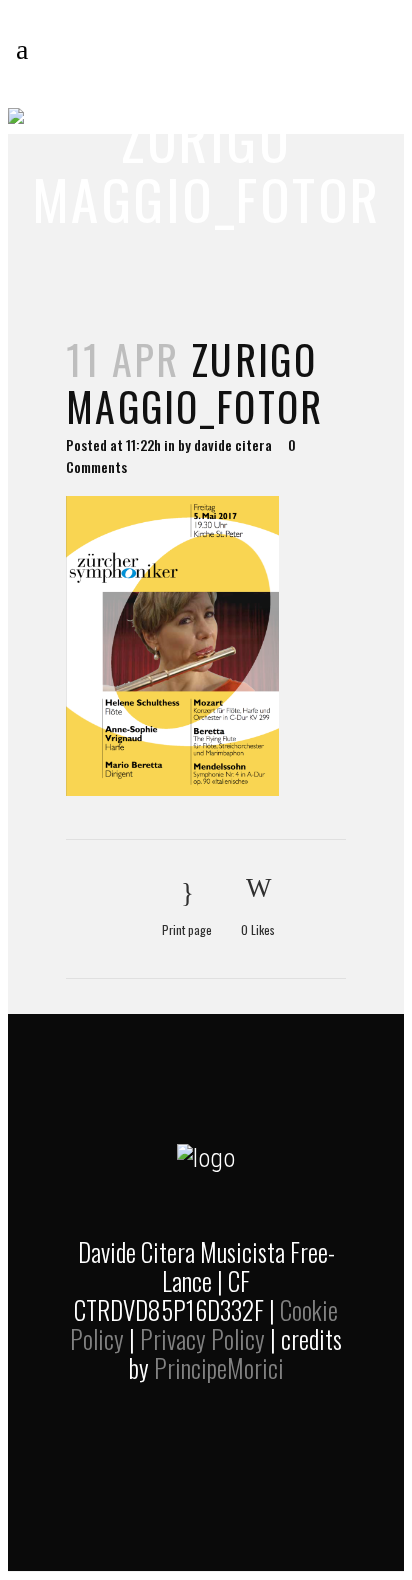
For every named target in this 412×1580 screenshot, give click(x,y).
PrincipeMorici (219, 1367)
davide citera (233, 444)
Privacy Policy (202, 1338)
